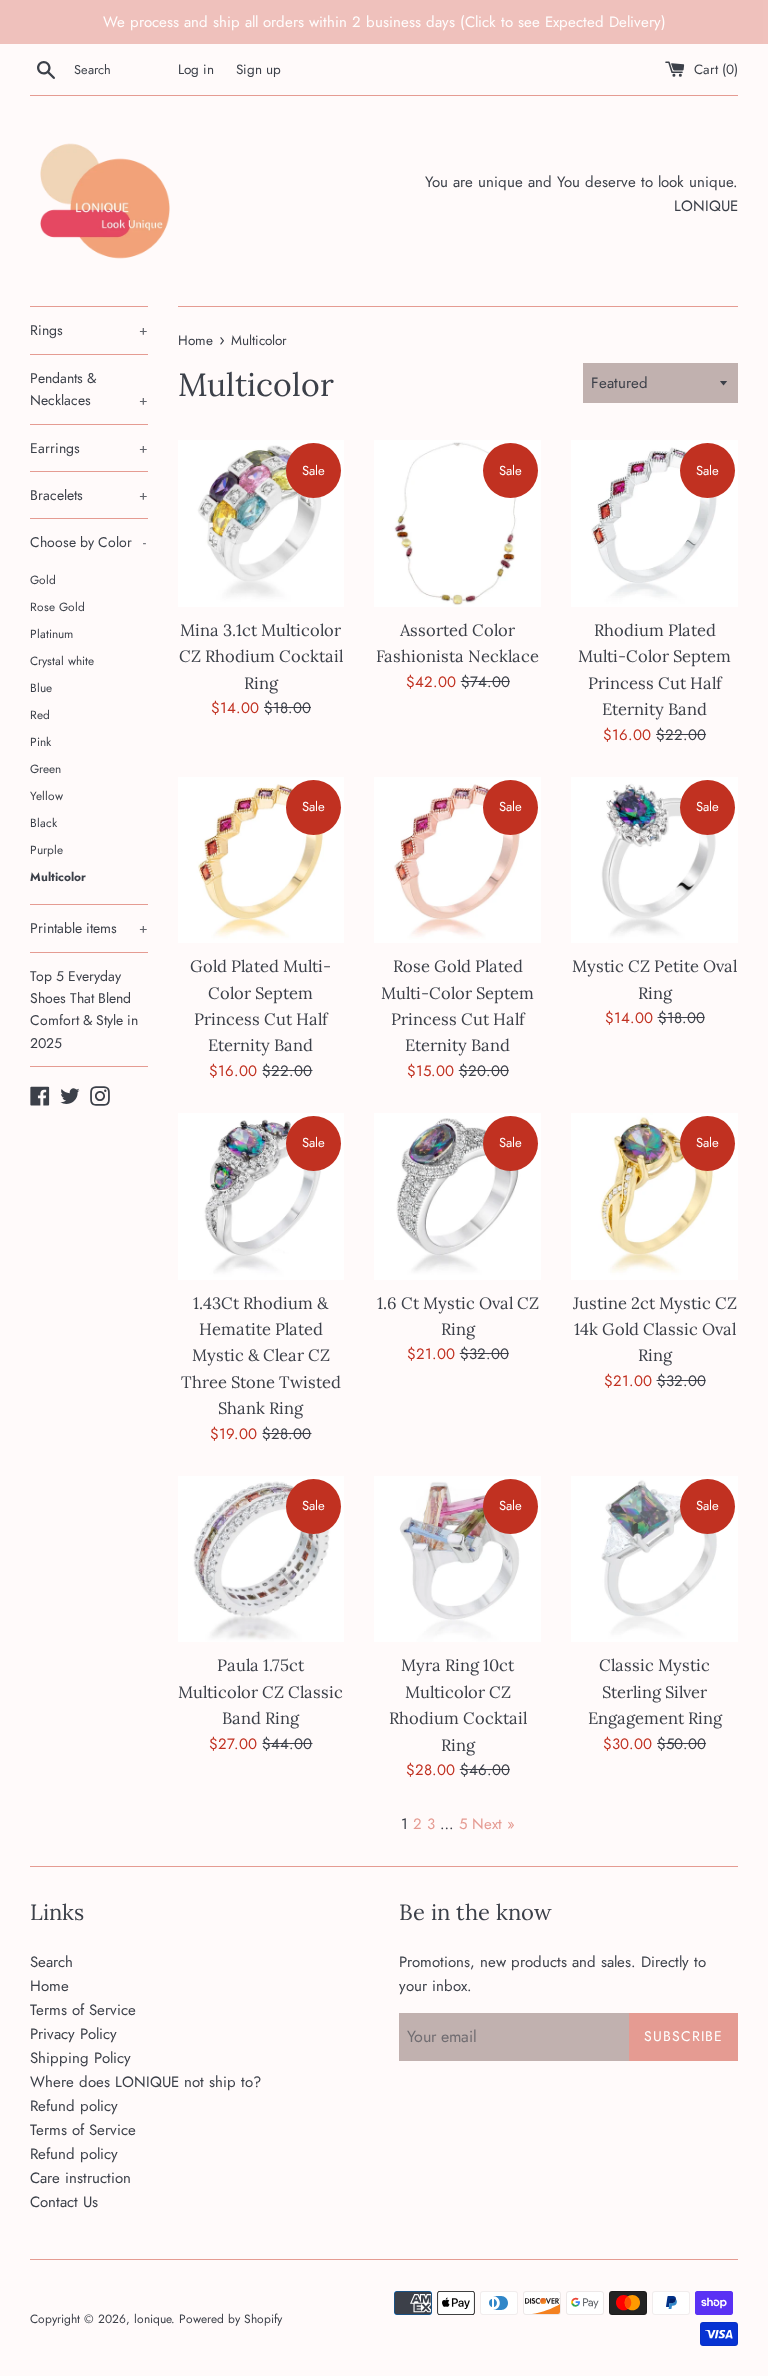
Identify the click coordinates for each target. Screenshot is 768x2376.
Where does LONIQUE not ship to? (145, 2082)
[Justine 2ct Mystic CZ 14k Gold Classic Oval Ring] (654, 1196)
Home (49, 1986)
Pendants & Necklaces (89, 389)
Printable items (89, 928)
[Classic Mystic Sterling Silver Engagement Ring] (654, 1559)
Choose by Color (88, 542)
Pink (40, 741)
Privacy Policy (73, 2034)
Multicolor (58, 876)
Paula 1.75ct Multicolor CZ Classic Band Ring (260, 1691)
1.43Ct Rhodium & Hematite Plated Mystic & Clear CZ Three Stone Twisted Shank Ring (261, 1356)
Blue (41, 687)
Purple (46, 849)
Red (40, 714)
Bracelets (89, 495)
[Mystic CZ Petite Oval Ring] (654, 860)
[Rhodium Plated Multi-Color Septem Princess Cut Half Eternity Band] (654, 523)
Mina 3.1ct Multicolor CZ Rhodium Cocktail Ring (261, 656)
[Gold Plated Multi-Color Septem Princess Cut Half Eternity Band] (261, 860)
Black (43, 822)
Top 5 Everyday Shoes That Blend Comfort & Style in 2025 (84, 1009)
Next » (493, 1824)
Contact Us (64, 2202)
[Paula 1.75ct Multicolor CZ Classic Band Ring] (261, 1559)
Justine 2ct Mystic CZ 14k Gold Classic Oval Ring (655, 1329)
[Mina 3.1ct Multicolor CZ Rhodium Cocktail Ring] (261, 523)
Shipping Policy (80, 2058)
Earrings (89, 448)
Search (51, 1962)
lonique (152, 2319)
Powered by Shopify (230, 2319)
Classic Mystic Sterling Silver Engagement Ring (655, 1691)
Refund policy (74, 2106)
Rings (89, 330)
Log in (196, 69)
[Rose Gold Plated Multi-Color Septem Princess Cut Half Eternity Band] (457, 860)
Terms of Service (83, 2010)
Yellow (46, 795)
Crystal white (62, 660)
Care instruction (80, 2178)
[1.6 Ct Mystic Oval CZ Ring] (457, 1196)
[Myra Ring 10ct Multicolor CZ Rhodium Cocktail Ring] (457, 1559)
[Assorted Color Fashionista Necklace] (457, 523)
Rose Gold (57, 606)
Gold (43, 579)
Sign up (258, 69)
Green (45, 768)
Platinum (51, 633)
